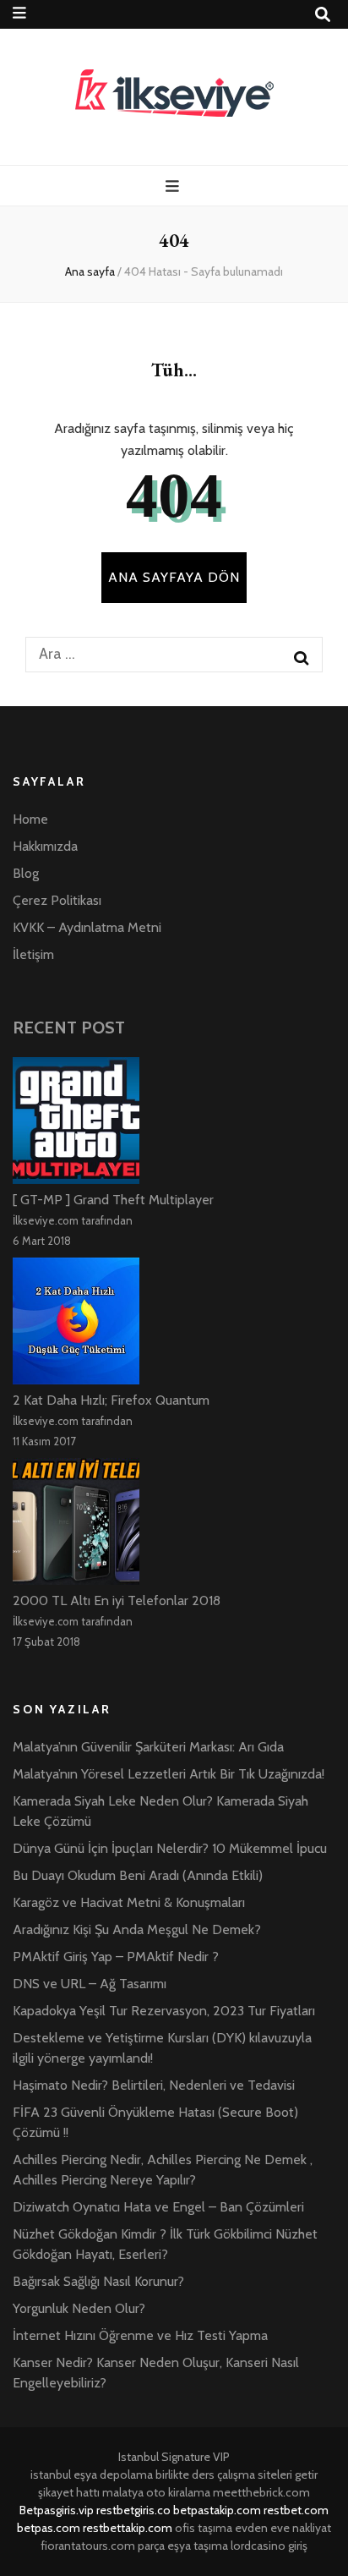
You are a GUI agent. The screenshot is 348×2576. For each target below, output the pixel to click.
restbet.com (296, 2510)
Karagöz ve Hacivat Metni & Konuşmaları (129, 1902)
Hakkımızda (45, 846)
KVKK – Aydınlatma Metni (87, 927)
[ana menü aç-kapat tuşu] (174, 186)
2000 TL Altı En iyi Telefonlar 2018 (117, 1600)
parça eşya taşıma (183, 2546)
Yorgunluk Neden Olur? (79, 2308)
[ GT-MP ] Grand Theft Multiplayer (113, 1200)
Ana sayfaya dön (174, 577)
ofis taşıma (204, 2528)
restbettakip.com (128, 2528)
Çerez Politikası (57, 900)
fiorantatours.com (88, 2546)
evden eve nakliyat (283, 2528)
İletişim (33, 954)
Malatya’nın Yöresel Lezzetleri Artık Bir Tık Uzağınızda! (169, 1774)
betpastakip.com (217, 2510)
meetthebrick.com (261, 2492)
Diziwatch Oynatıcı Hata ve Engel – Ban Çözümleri (158, 2207)
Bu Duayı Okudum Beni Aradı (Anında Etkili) (138, 1875)
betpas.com (49, 2528)
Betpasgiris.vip (57, 2510)
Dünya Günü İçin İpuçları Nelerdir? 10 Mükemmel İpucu (170, 1848)
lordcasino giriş (269, 2546)
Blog (26, 873)
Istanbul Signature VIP (174, 2457)
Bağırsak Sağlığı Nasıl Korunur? (98, 2281)
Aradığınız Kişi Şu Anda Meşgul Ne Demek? (137, 1929)
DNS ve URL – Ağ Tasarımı (90, 1984)
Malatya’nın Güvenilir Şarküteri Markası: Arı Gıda (148, 1747)
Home (30, 819)
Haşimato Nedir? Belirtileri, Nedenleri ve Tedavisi (154, 2085)
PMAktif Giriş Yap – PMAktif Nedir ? (116, 1957)
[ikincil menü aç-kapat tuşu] (19, 13)
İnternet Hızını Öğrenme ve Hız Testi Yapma (140, 2335)
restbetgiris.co (133, 2510)
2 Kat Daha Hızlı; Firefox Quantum (111, 1400)
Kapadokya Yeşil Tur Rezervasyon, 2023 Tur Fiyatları (164, 2011)
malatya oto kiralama (156, 2492)
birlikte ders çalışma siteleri (224, 2475)
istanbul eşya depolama (92, 2475)
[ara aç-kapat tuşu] (323, 15)
